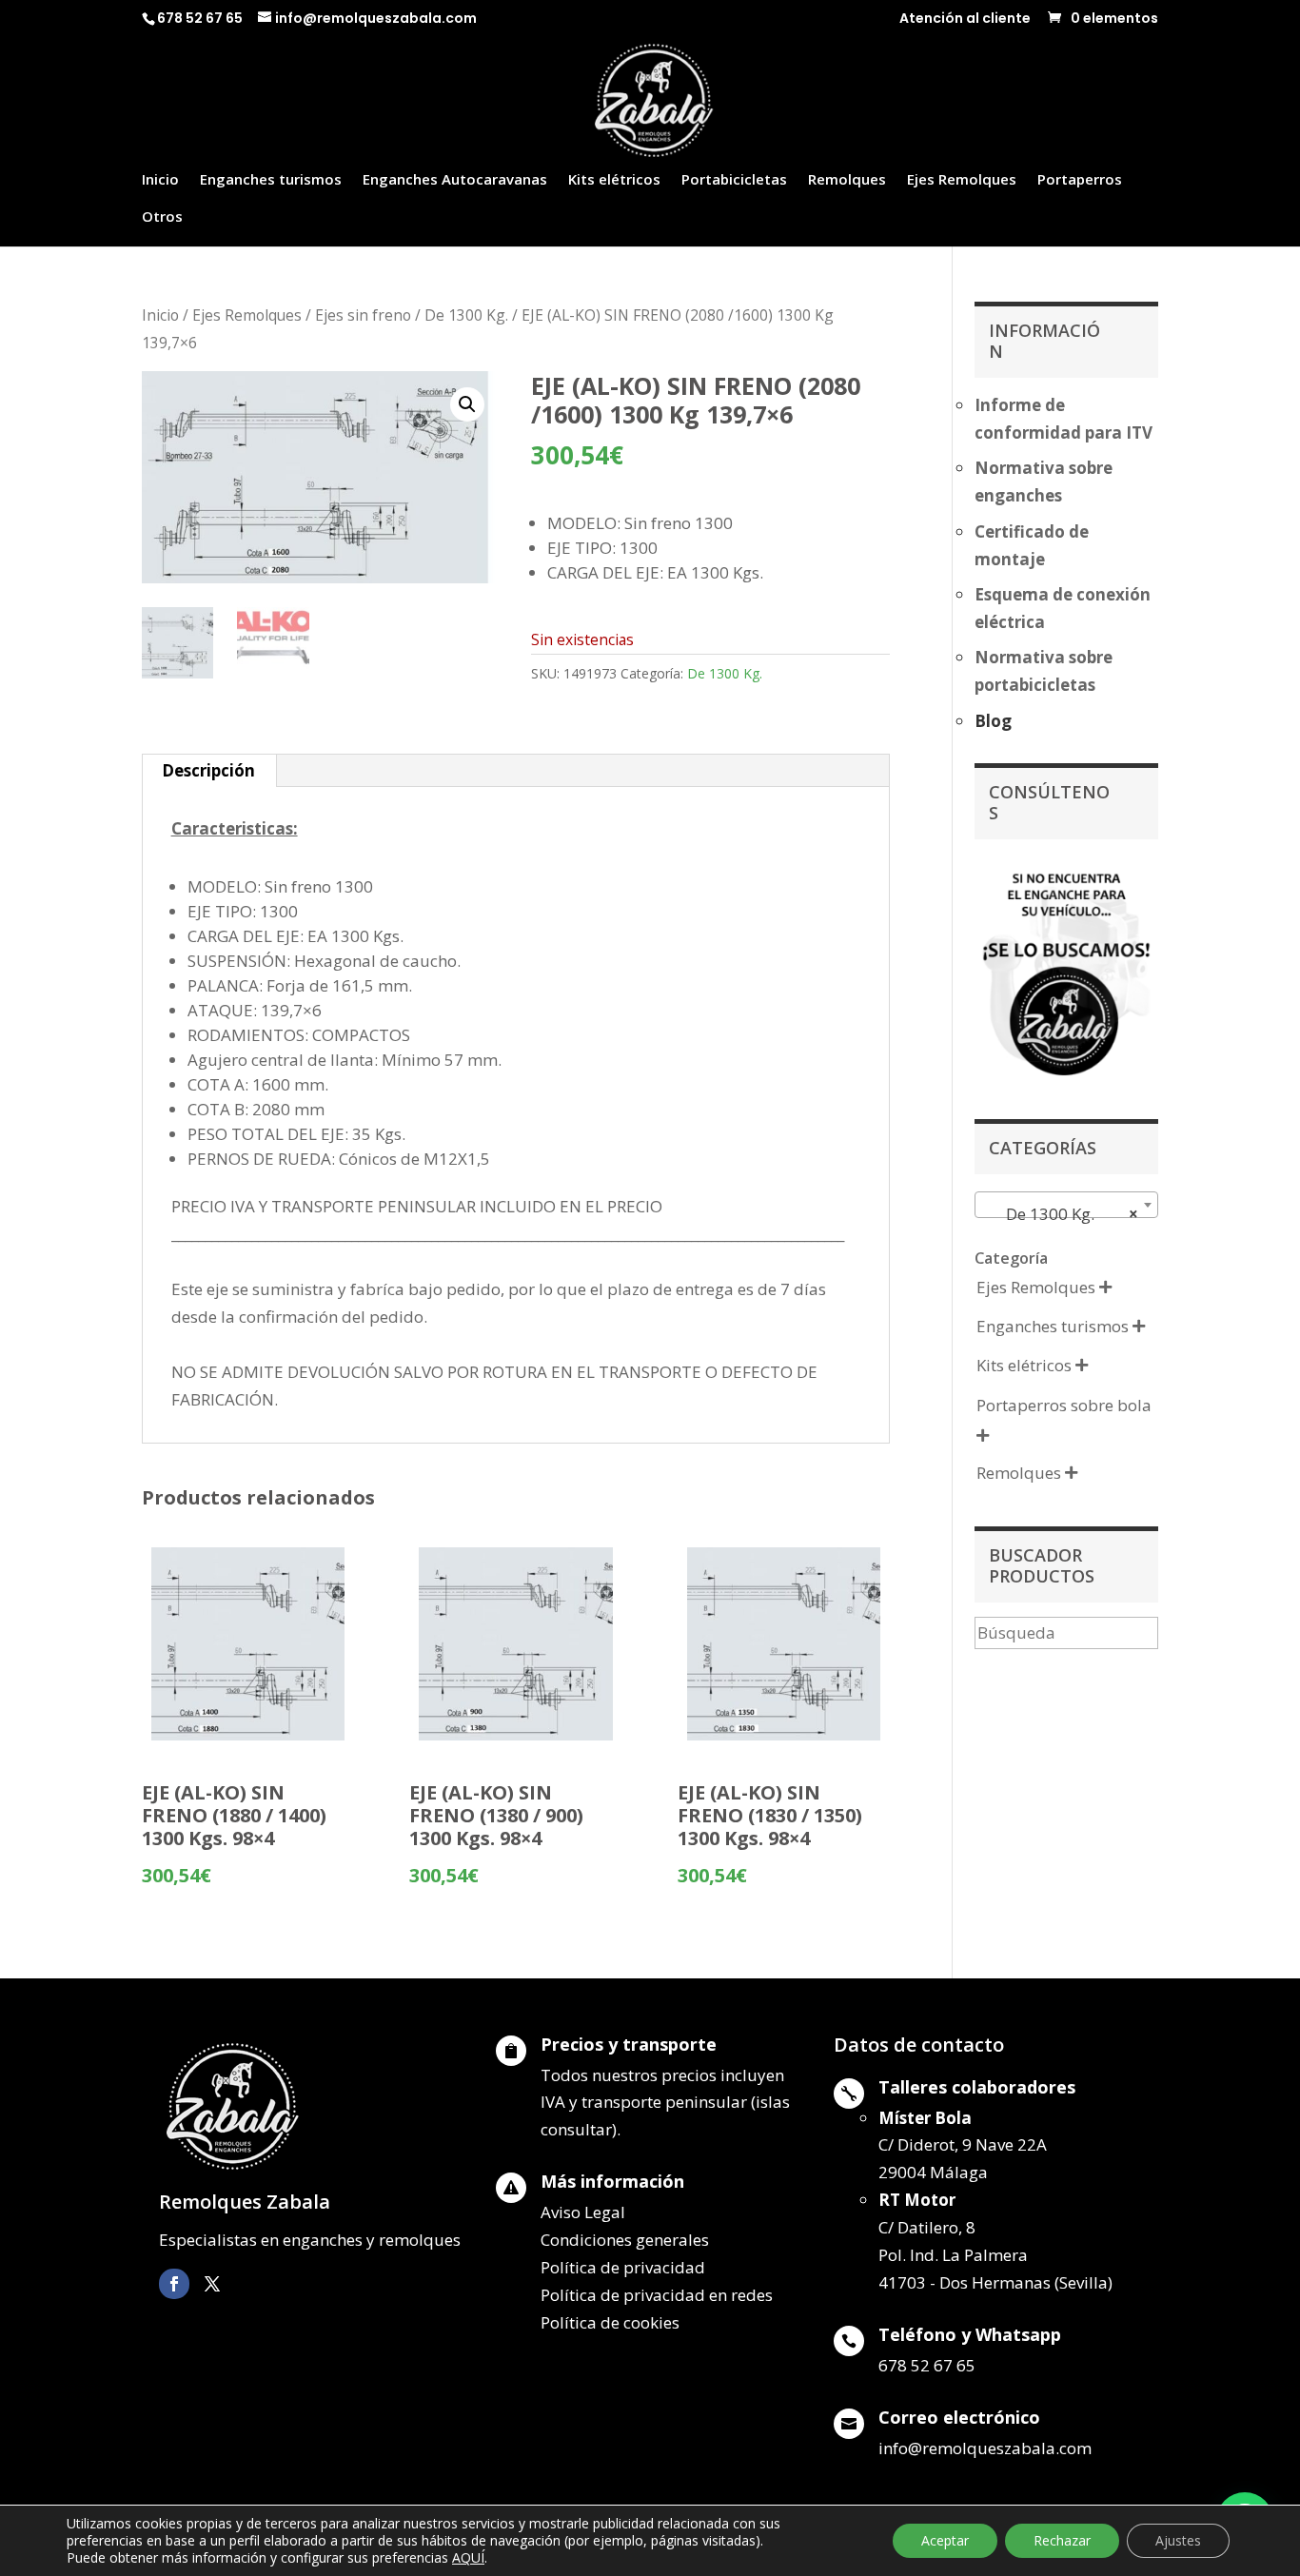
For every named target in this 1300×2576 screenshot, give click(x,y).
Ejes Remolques (962, 180)
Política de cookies (610, 2322)
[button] (467, 404)
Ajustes (1178, 2540)
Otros (162, 217)
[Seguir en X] (212, 2284)
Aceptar (945, 2540)
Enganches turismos (271, 180)
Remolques (847, 180)
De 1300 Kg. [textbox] (1061, 1214)
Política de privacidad (623, 2267)
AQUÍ (468, 2557)
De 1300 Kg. (466, 315)
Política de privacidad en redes (657, 2295)
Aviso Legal (583, 2212)
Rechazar (1062, 2540)
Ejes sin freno (363, 315)
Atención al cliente (965, 20)
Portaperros (1080, 180)
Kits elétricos (614, 180)
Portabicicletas (734, 180)
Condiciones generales (625, 2240)
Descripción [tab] (208, 770)
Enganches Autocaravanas (455, 180)
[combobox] (1066, 1205)
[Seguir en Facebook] (174, 2284)
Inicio (160, 180)
